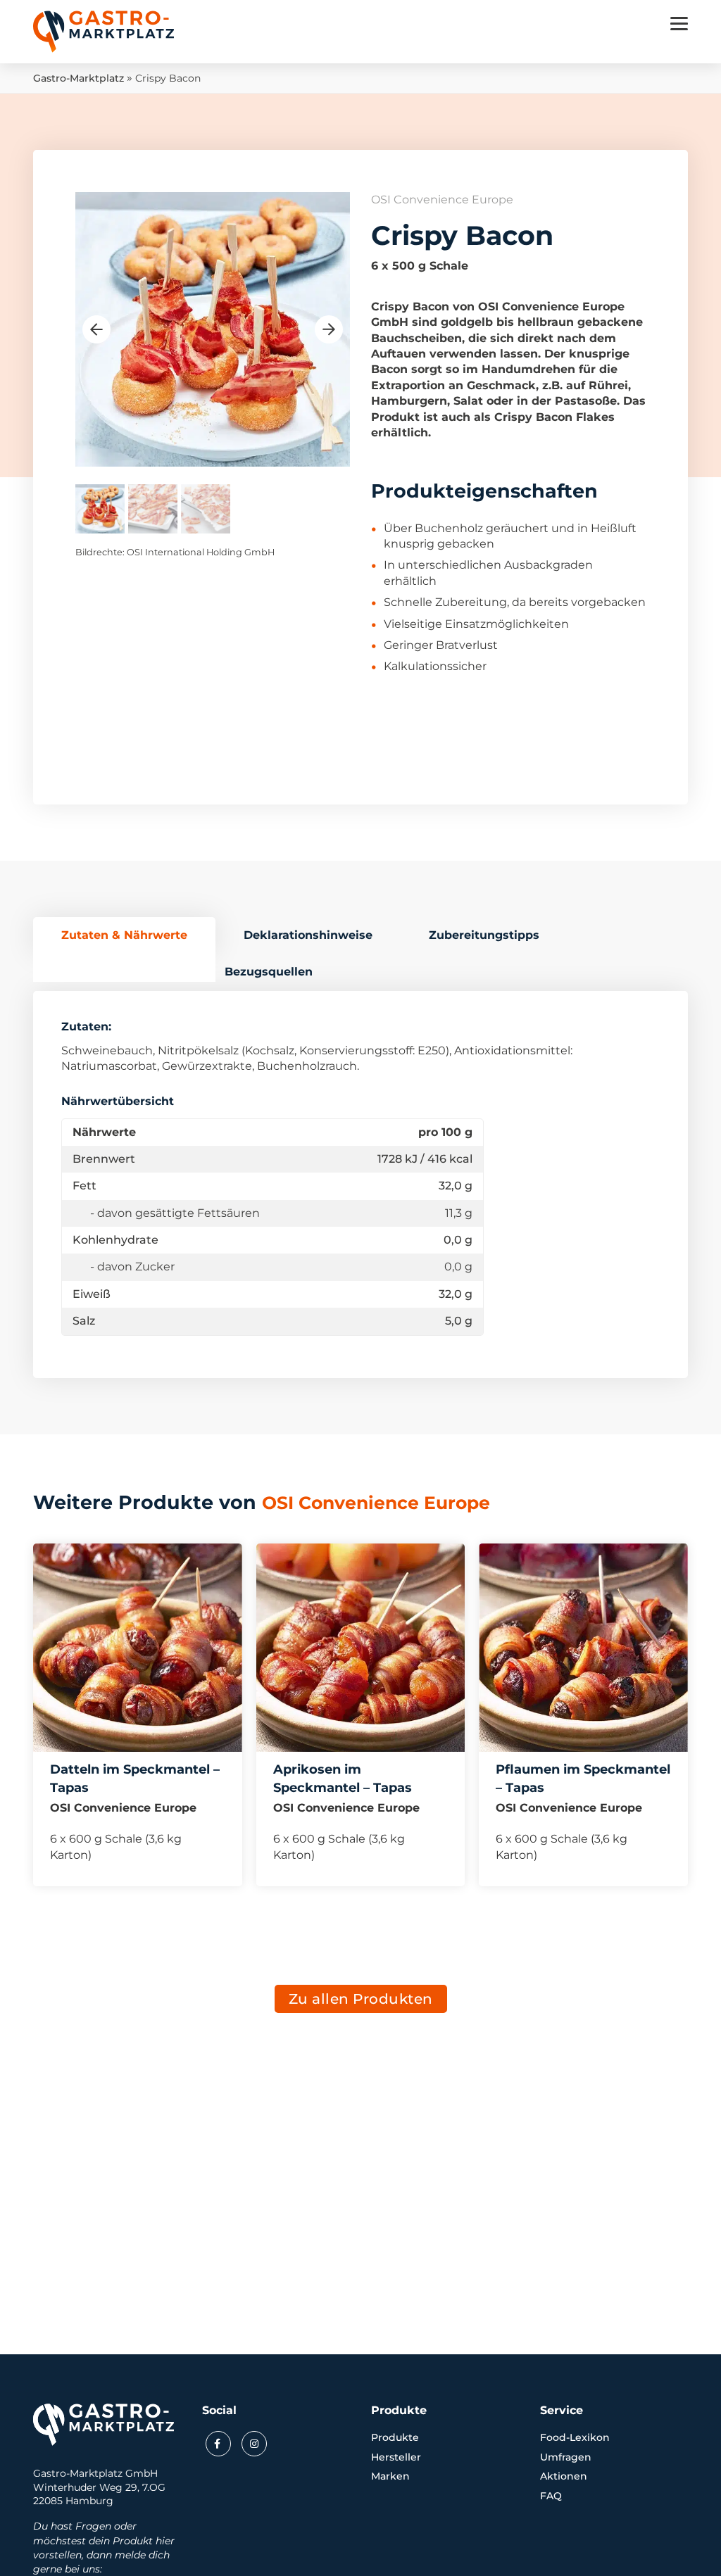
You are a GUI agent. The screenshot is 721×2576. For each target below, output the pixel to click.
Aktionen (564, 2476)
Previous (96, 329)
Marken (390, 2476)
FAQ (551, 2496)
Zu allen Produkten (361, 1999)
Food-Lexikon (575, 2437)
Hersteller (396, 2457)
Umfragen (566, 2457)
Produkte (395, 2437)
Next (329, 329)
